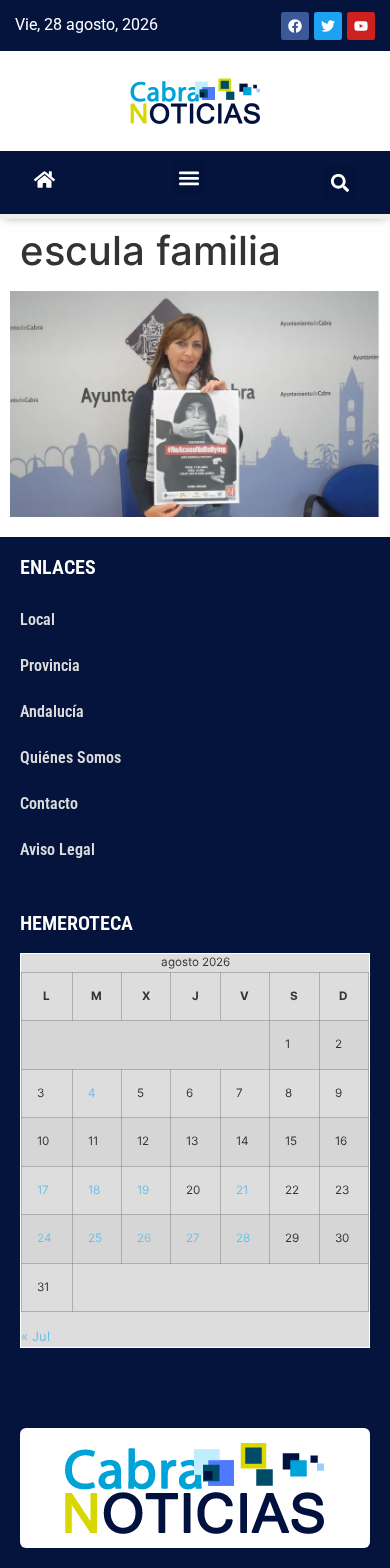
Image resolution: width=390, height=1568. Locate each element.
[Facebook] (295, 26)
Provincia (50, 665)
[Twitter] (328, 26)
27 (193, 1238)
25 (95, 1238)
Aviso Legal (57, 849)
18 (94, 1190)
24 (44, 1238)
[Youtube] (361, 26)
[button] (189, 177)
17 (43, 1190)
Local (37, 619)
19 (143, 1190)
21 (242, 1190)
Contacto (49, 803)
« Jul (35, 1336)
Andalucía (52, 711)
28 (243, 1238)
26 (144, 1238)
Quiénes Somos (70, 757)
